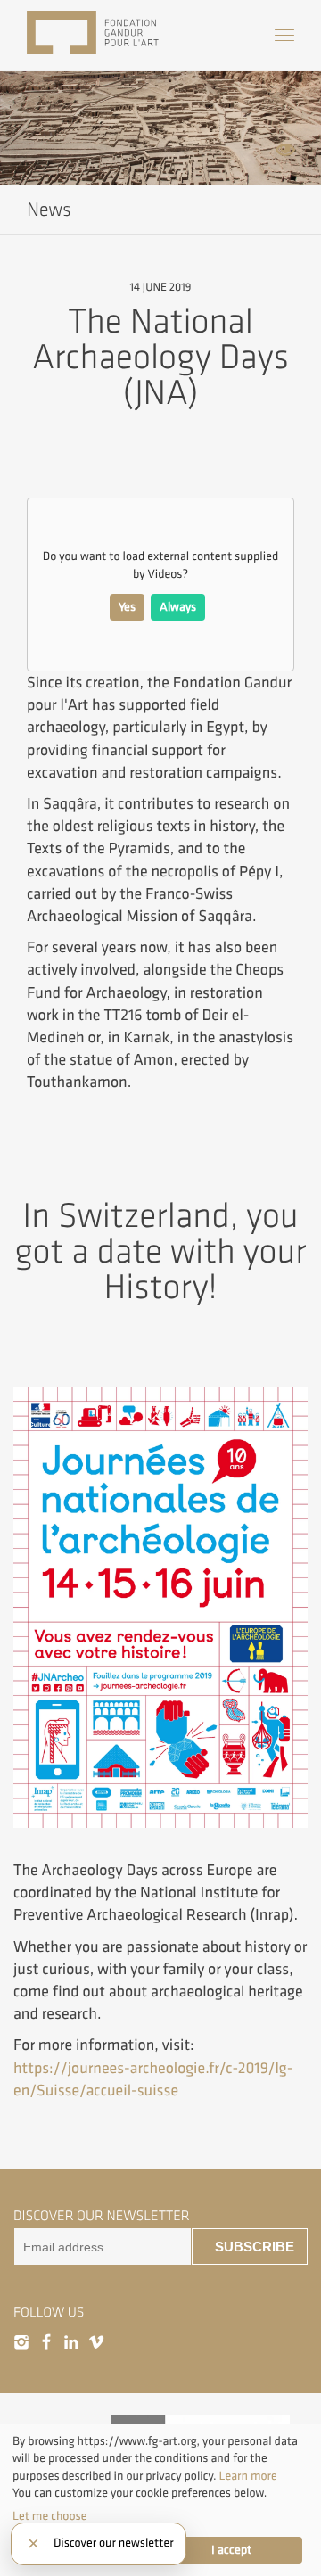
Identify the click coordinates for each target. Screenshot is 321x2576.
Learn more (248, 2477)
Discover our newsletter (113, 2544)
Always (178, 607)
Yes (127, 607)
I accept (231, 2550)
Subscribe (255, 2247)
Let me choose (49, 2517)
